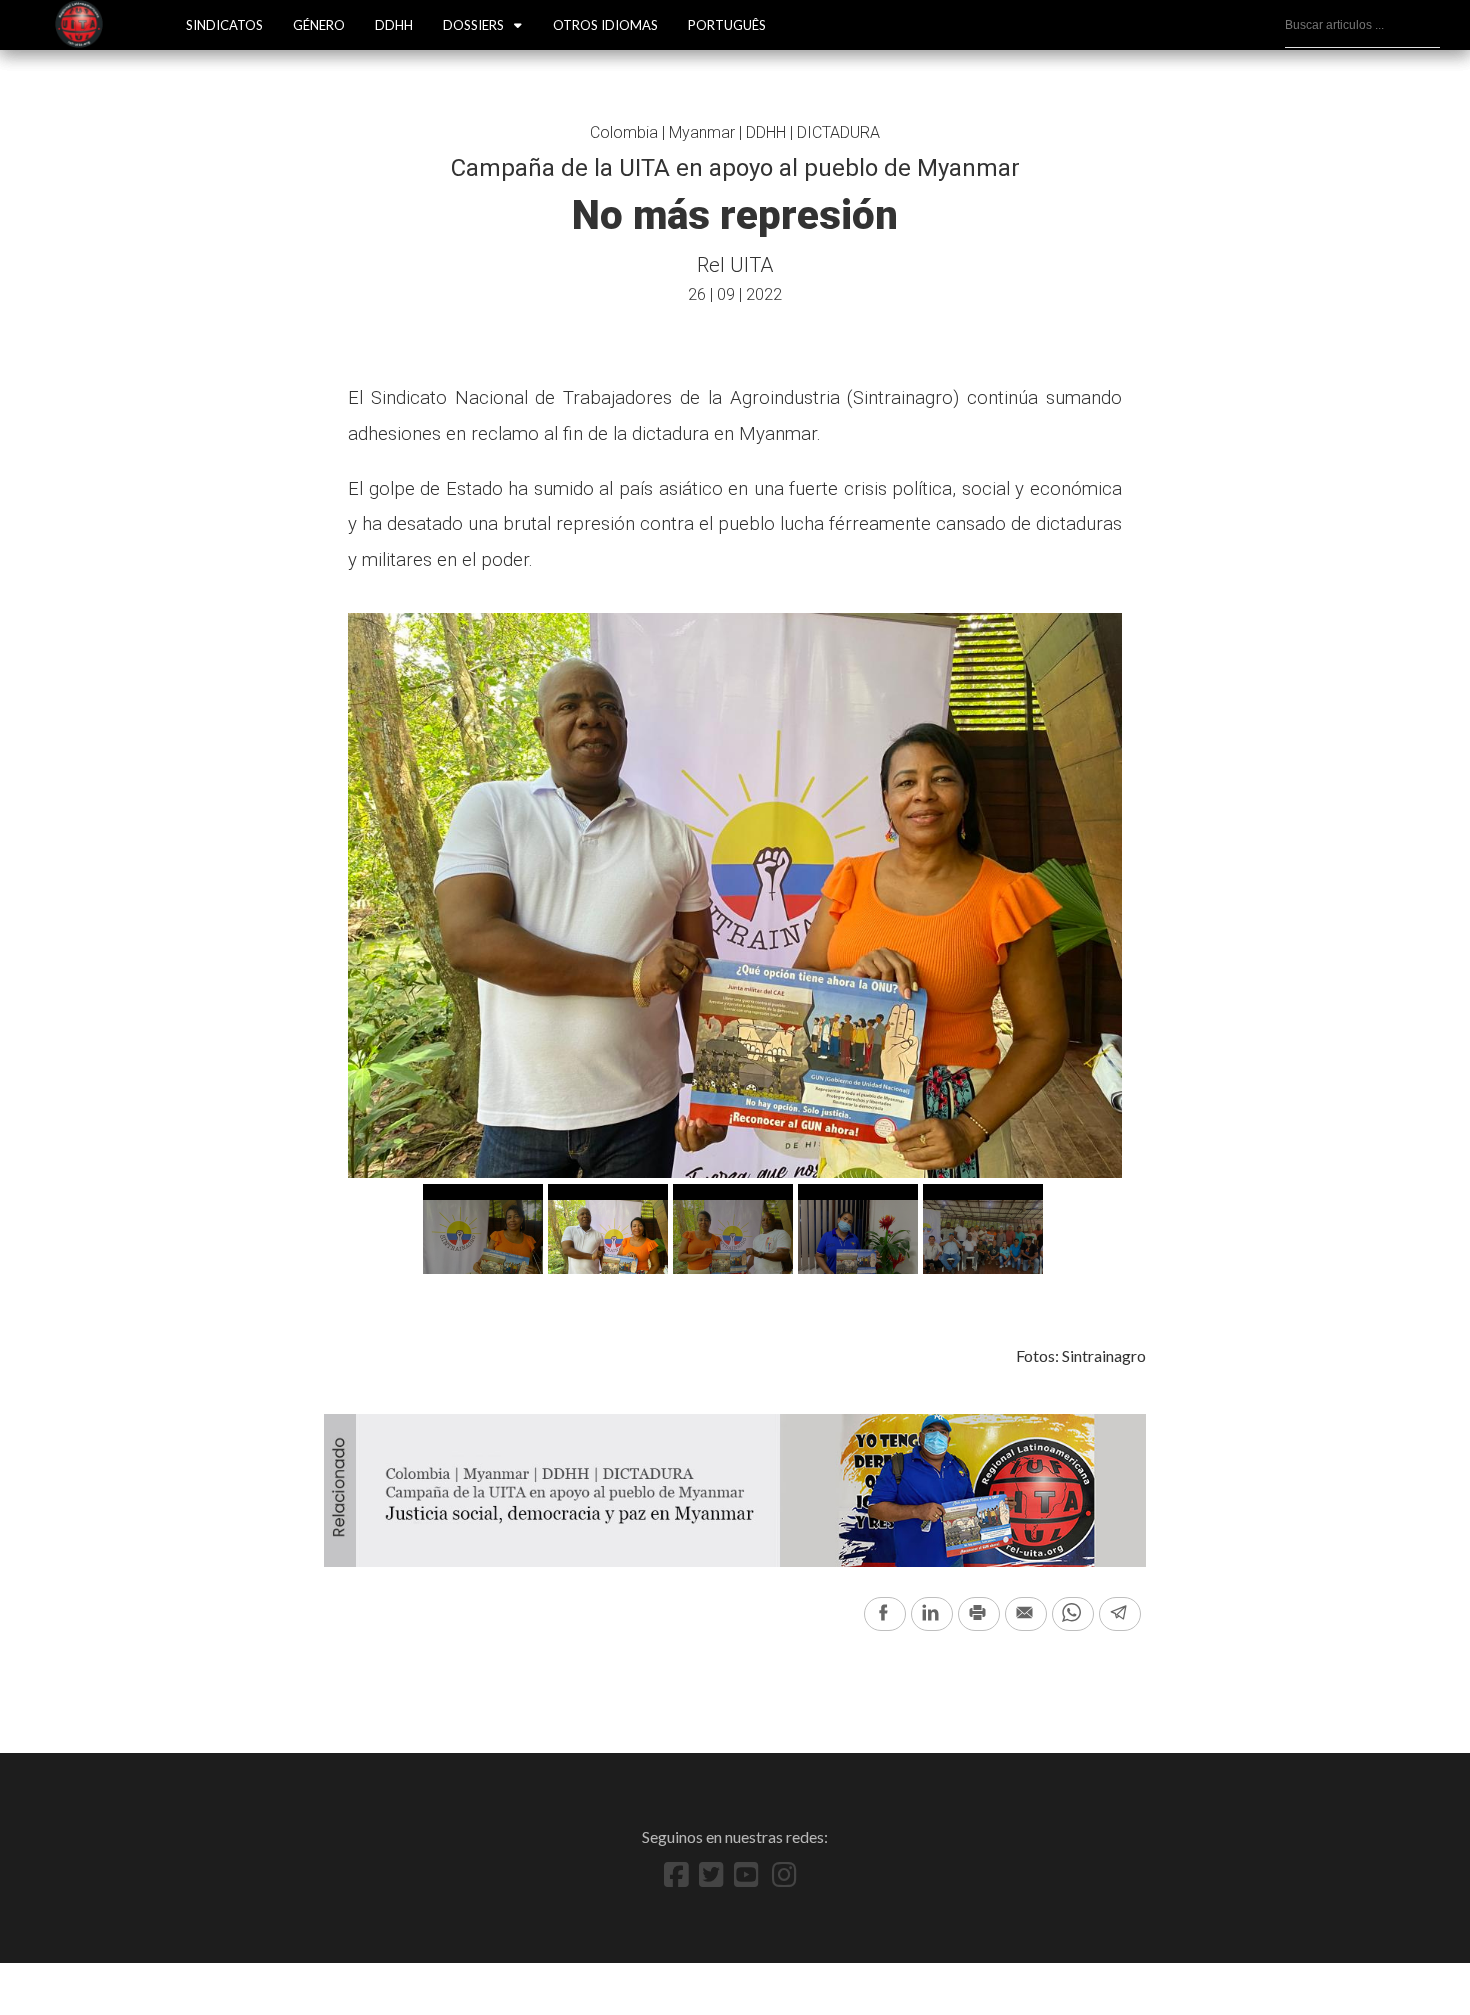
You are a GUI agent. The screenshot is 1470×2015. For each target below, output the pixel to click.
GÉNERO (319, 25)
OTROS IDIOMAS (605, 25)
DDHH (394, 25)
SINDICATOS (224, 25)
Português (727, 25)
